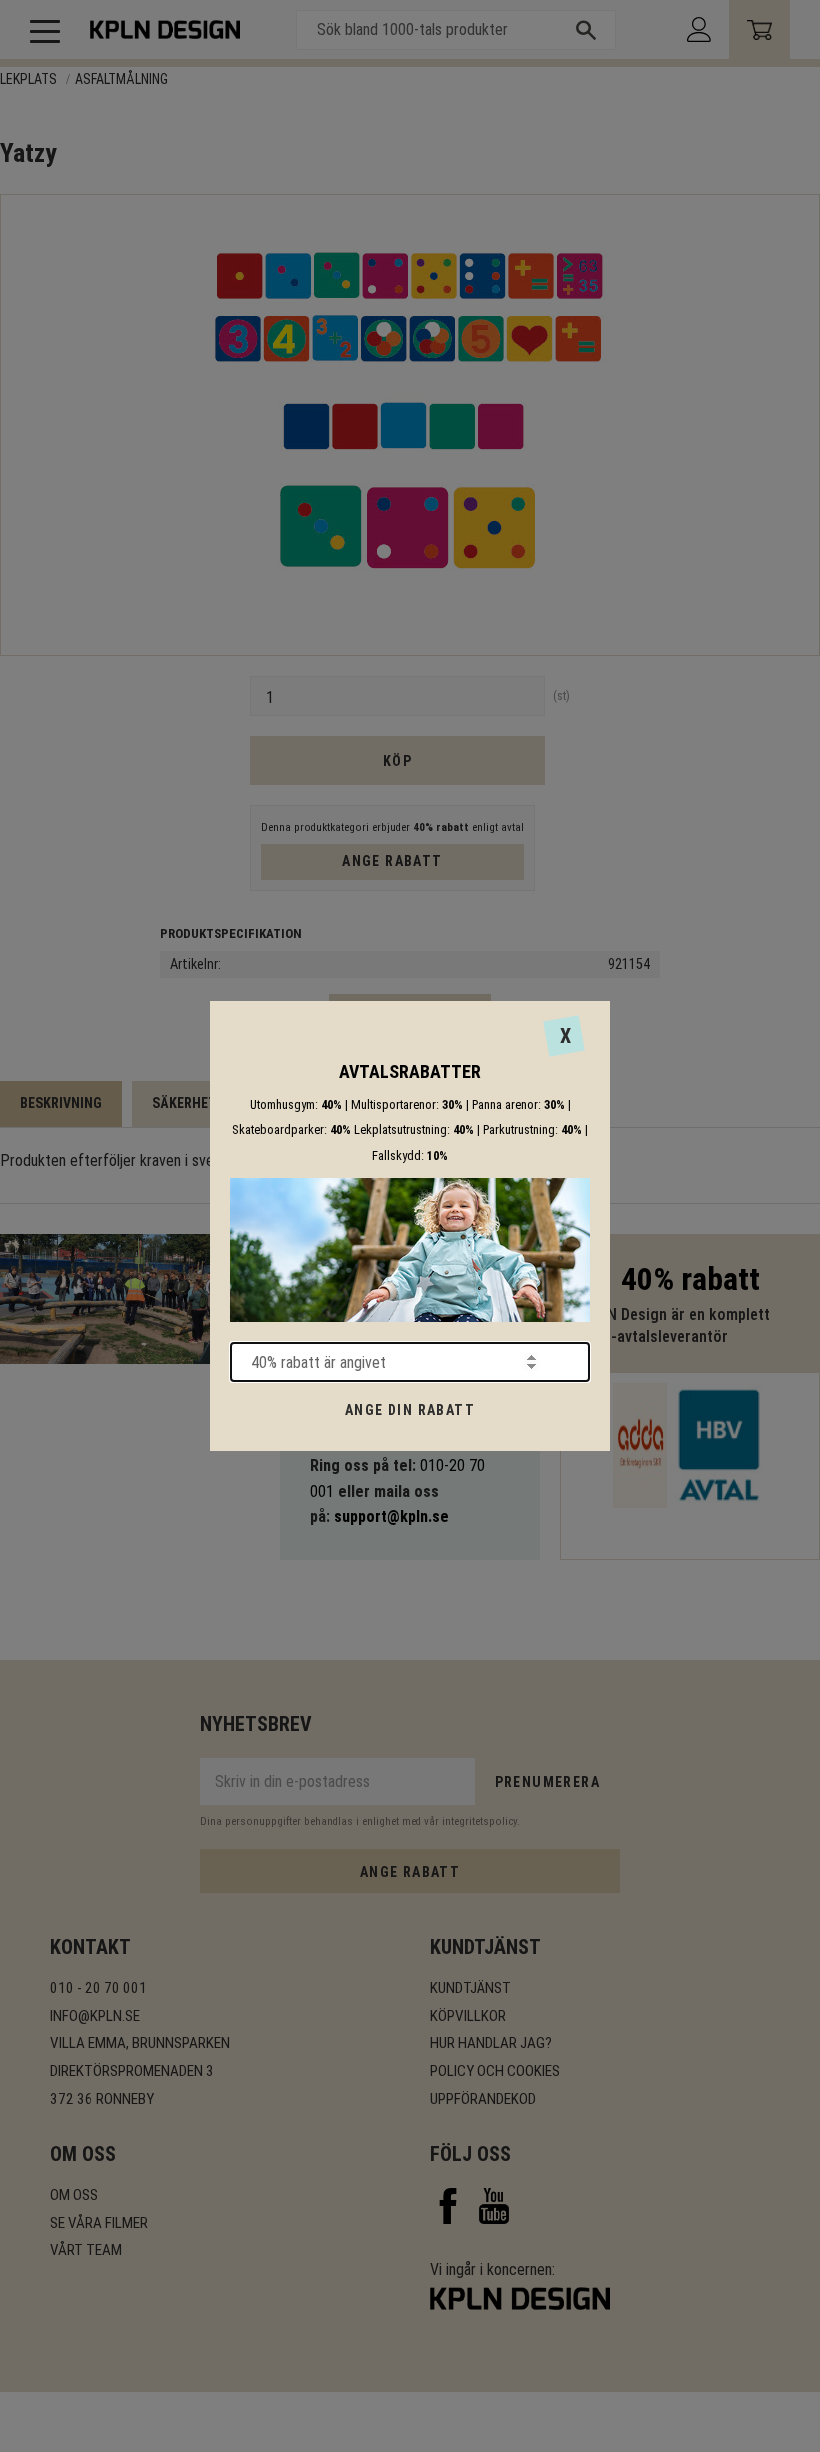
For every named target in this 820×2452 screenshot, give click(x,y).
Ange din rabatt (410, 1410)
